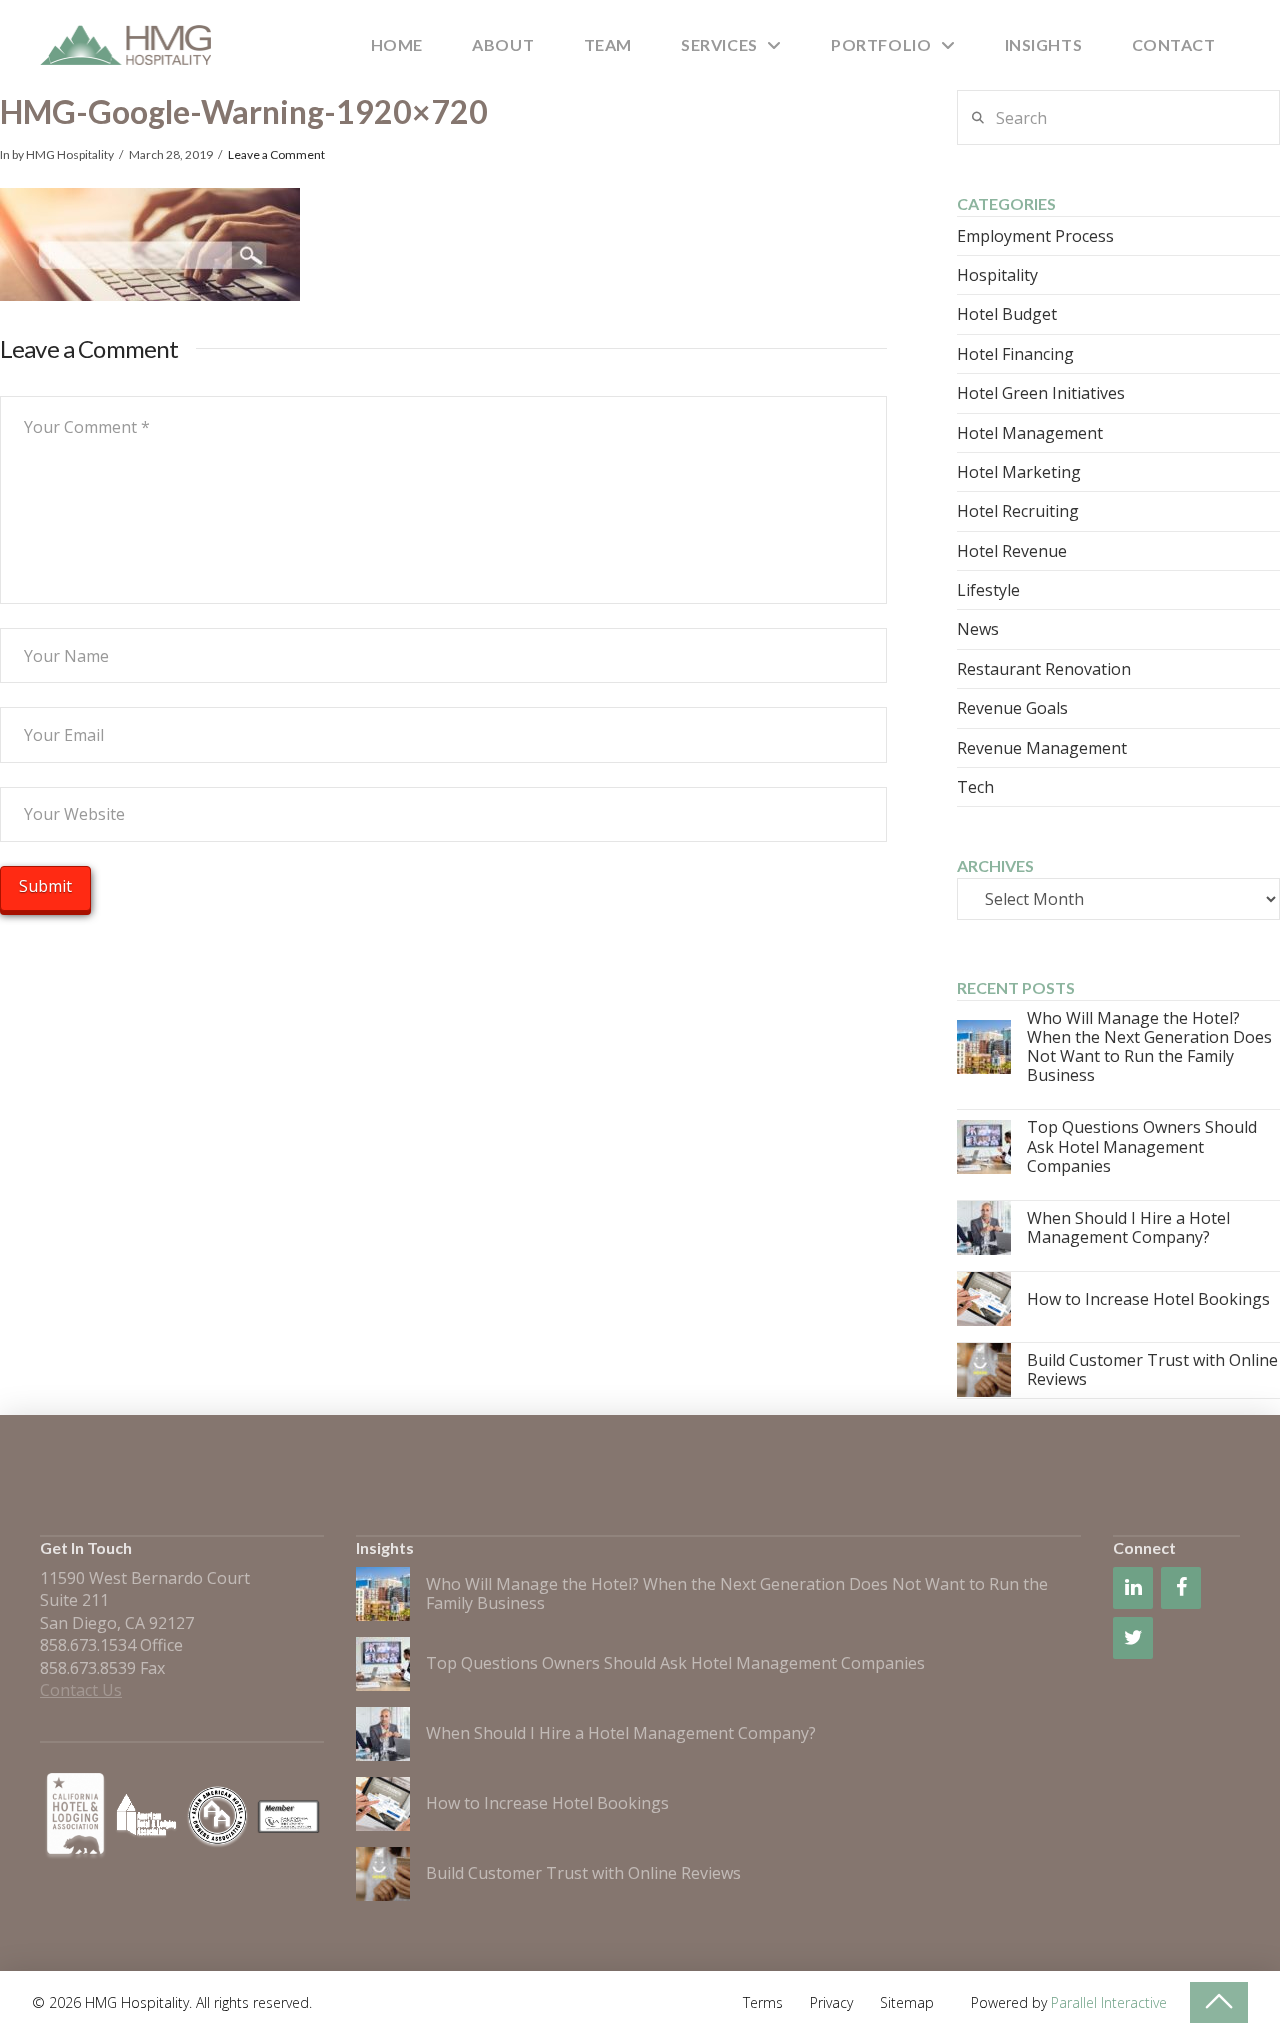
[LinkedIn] (1133, 1588)
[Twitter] (1133, 1638)
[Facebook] (1181, 1588)
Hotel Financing (1015, 354)
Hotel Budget (1007, 314)
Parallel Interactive (1109, 2002)
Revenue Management (1042, 748)
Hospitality (997, 275)
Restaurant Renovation (1044, 669)
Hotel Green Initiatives (1041, 393)
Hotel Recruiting (1018, 511)
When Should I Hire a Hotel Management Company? (1128, 1227)
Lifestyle (988, 590)
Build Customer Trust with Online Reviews (1152, 1369)
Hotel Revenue (1012, 551)
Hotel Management (1030, 433)
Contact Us (81, 1690)
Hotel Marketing (1019, 472)
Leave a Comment (276, 154)
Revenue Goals (1012, 708)
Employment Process (1035, 236)
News (978, 629)
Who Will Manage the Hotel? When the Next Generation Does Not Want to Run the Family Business (1149, 1047)
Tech (975, 787)
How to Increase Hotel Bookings (1148, 1299)
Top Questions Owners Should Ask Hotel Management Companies (1142, 1146)
